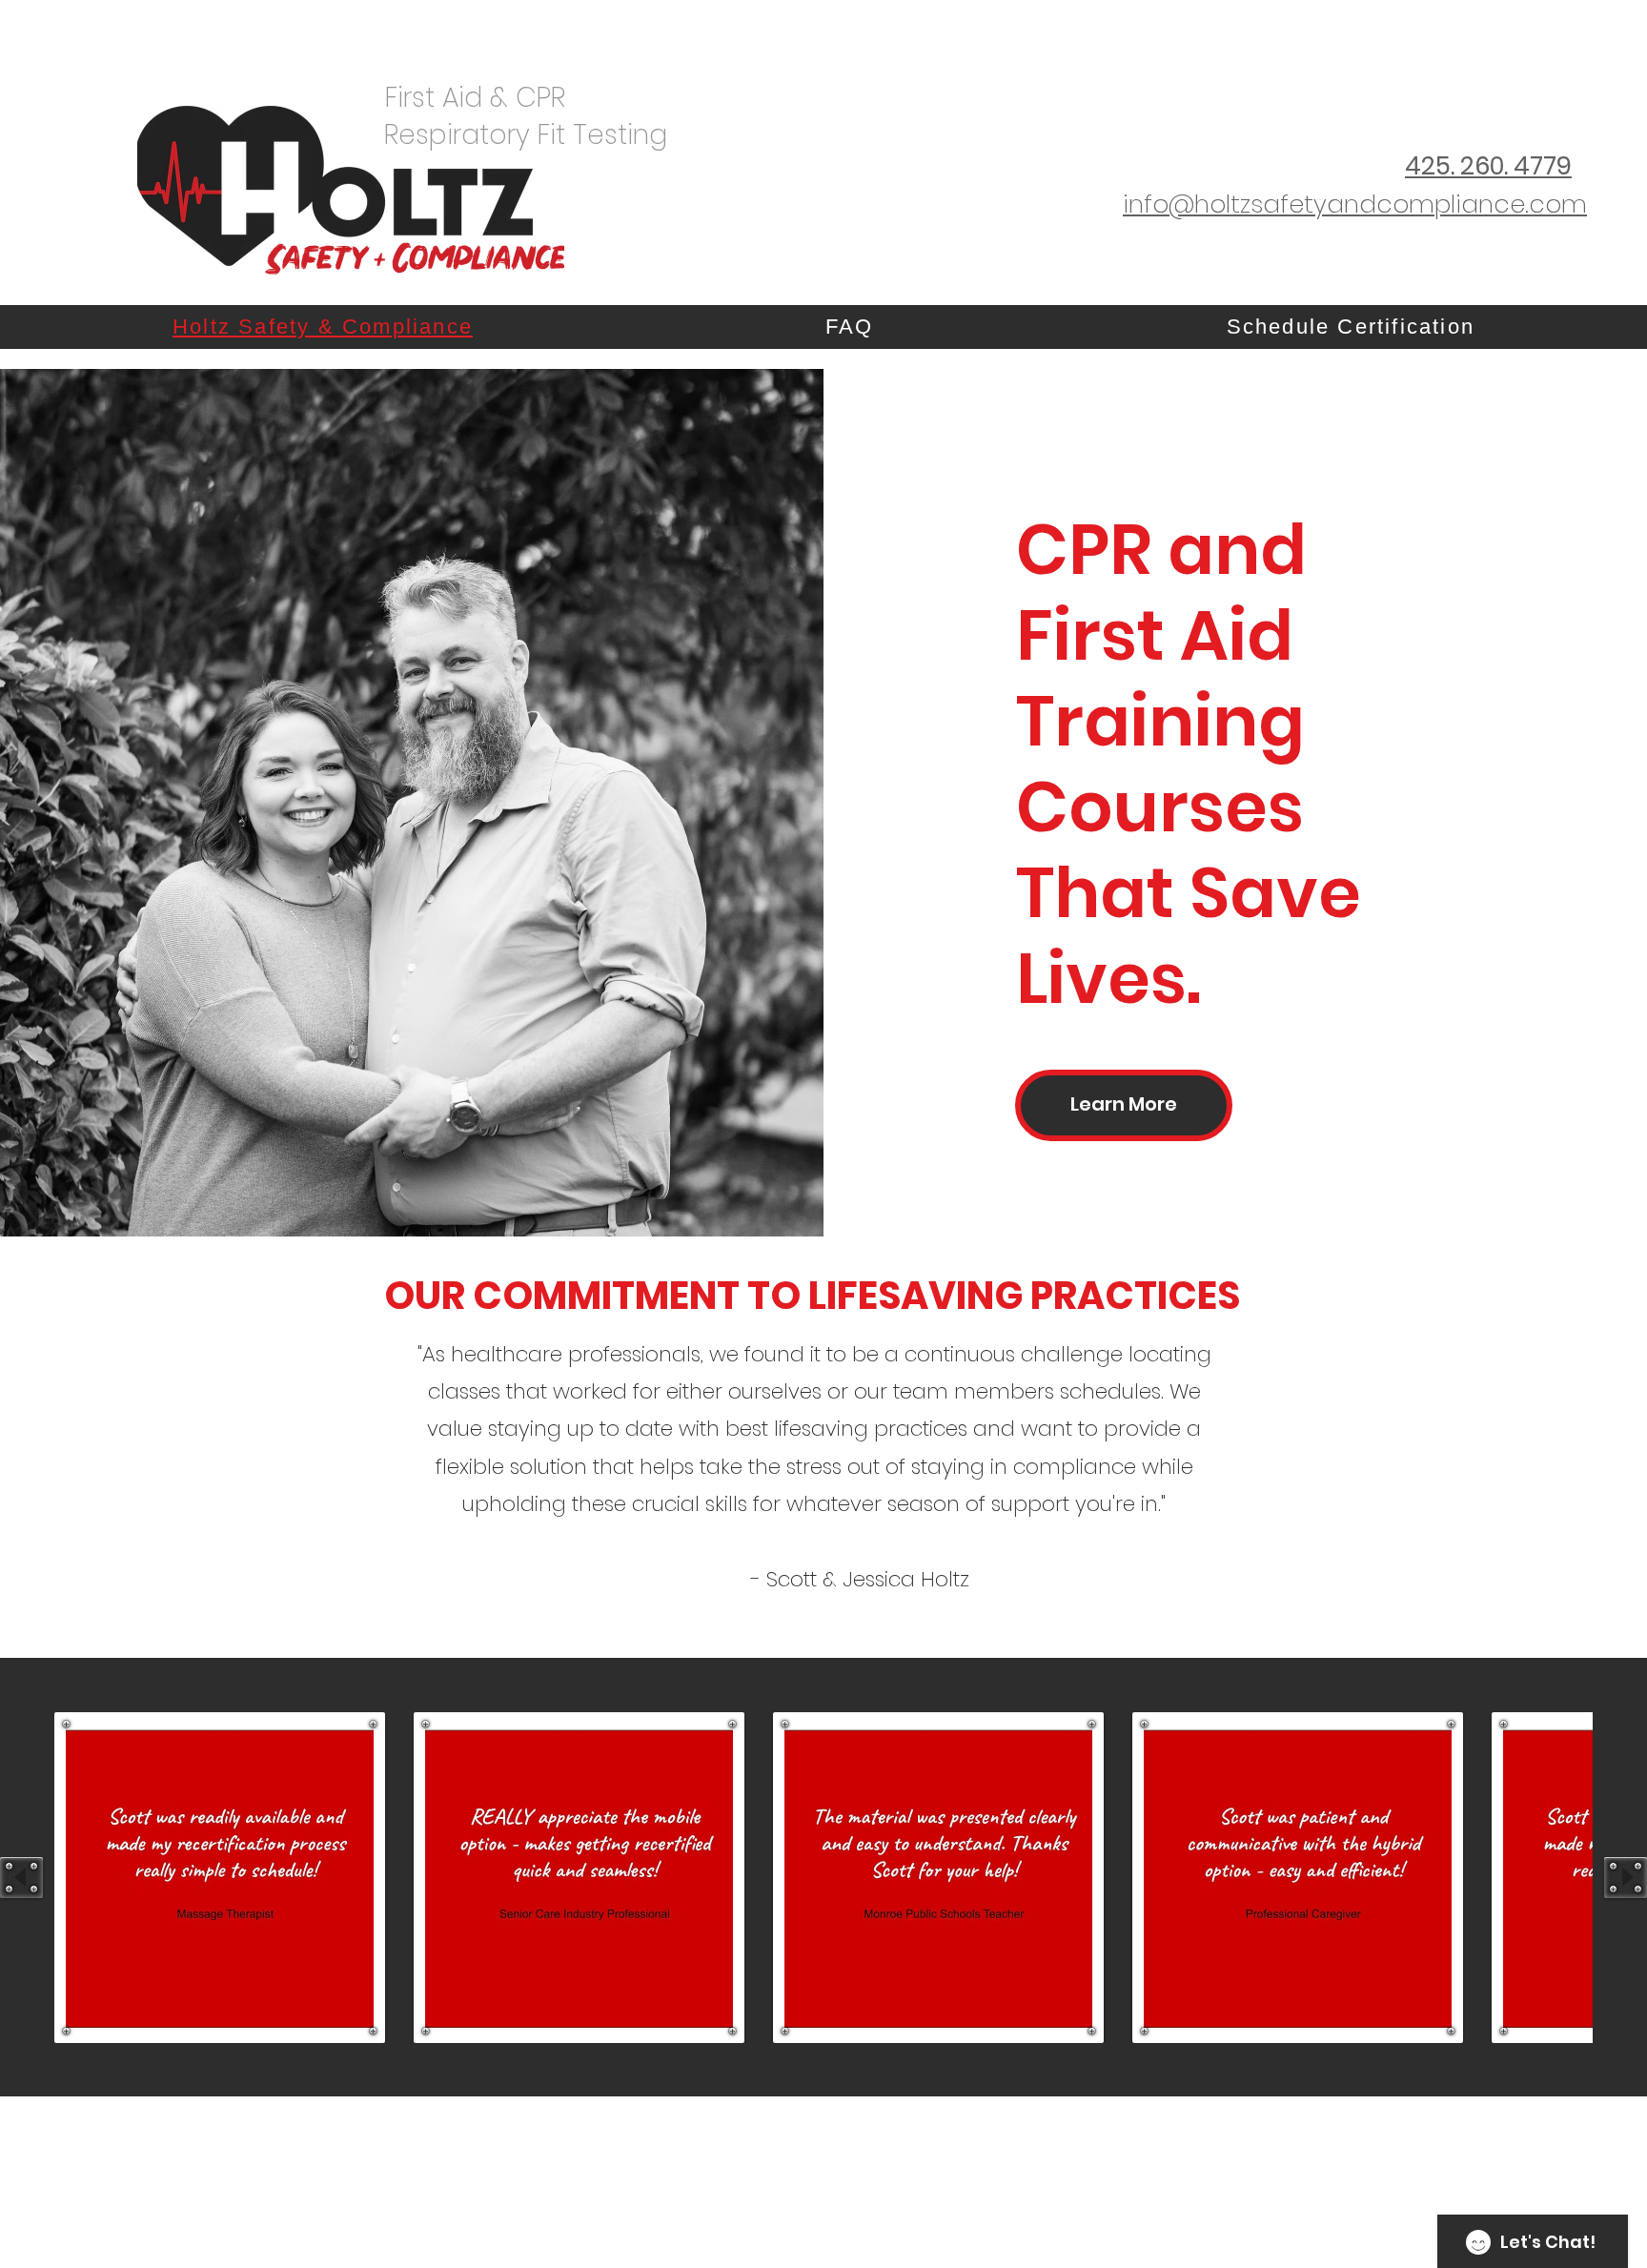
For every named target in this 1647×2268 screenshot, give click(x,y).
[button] (220, 1878)
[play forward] (1626, 1878)
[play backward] (21, 1878)
